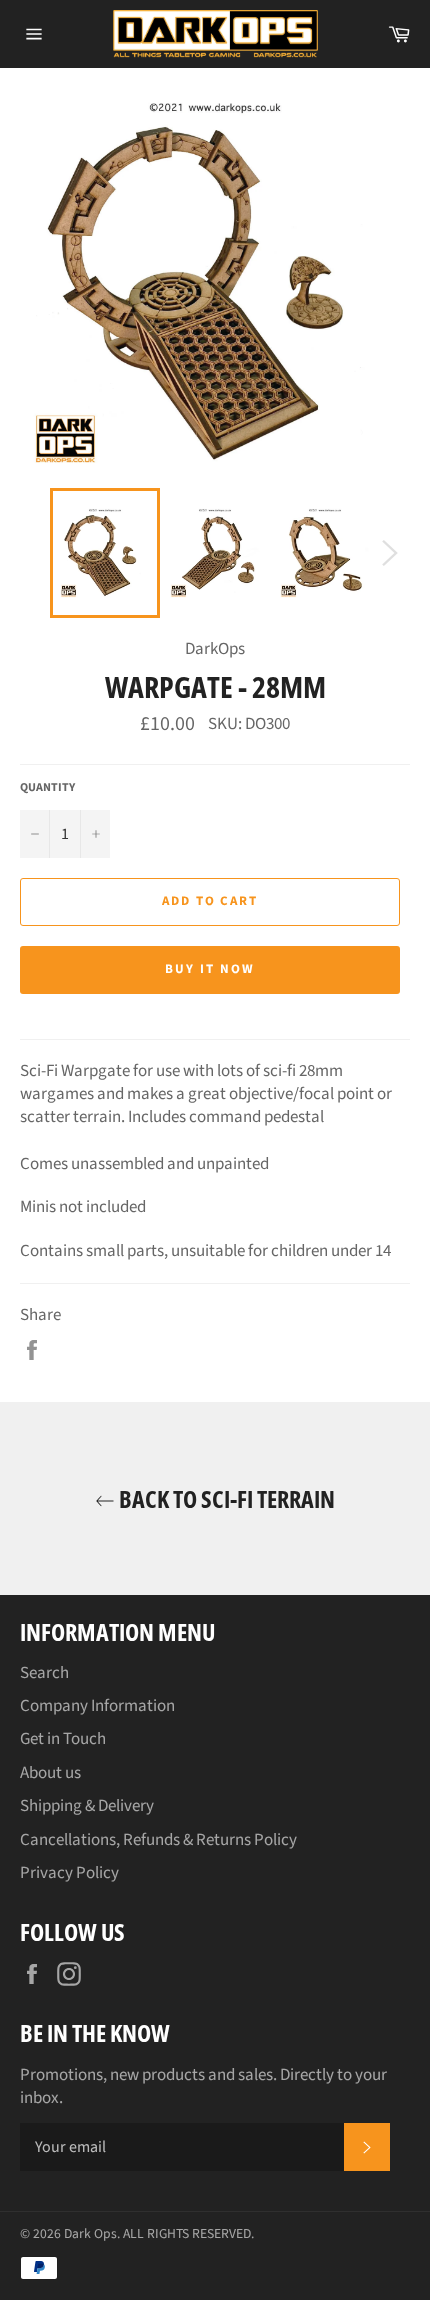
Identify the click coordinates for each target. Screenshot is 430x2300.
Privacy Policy (69, 1873)
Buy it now (210, 969)
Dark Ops (90, 2233)
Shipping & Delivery (87, 1806)
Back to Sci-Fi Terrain (225, 1498)
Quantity (47, 788)
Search (44, 1673)
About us (50, 1773)
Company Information (97, 1706)
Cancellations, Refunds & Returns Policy (158, 1840)
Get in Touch (63, 1739)
